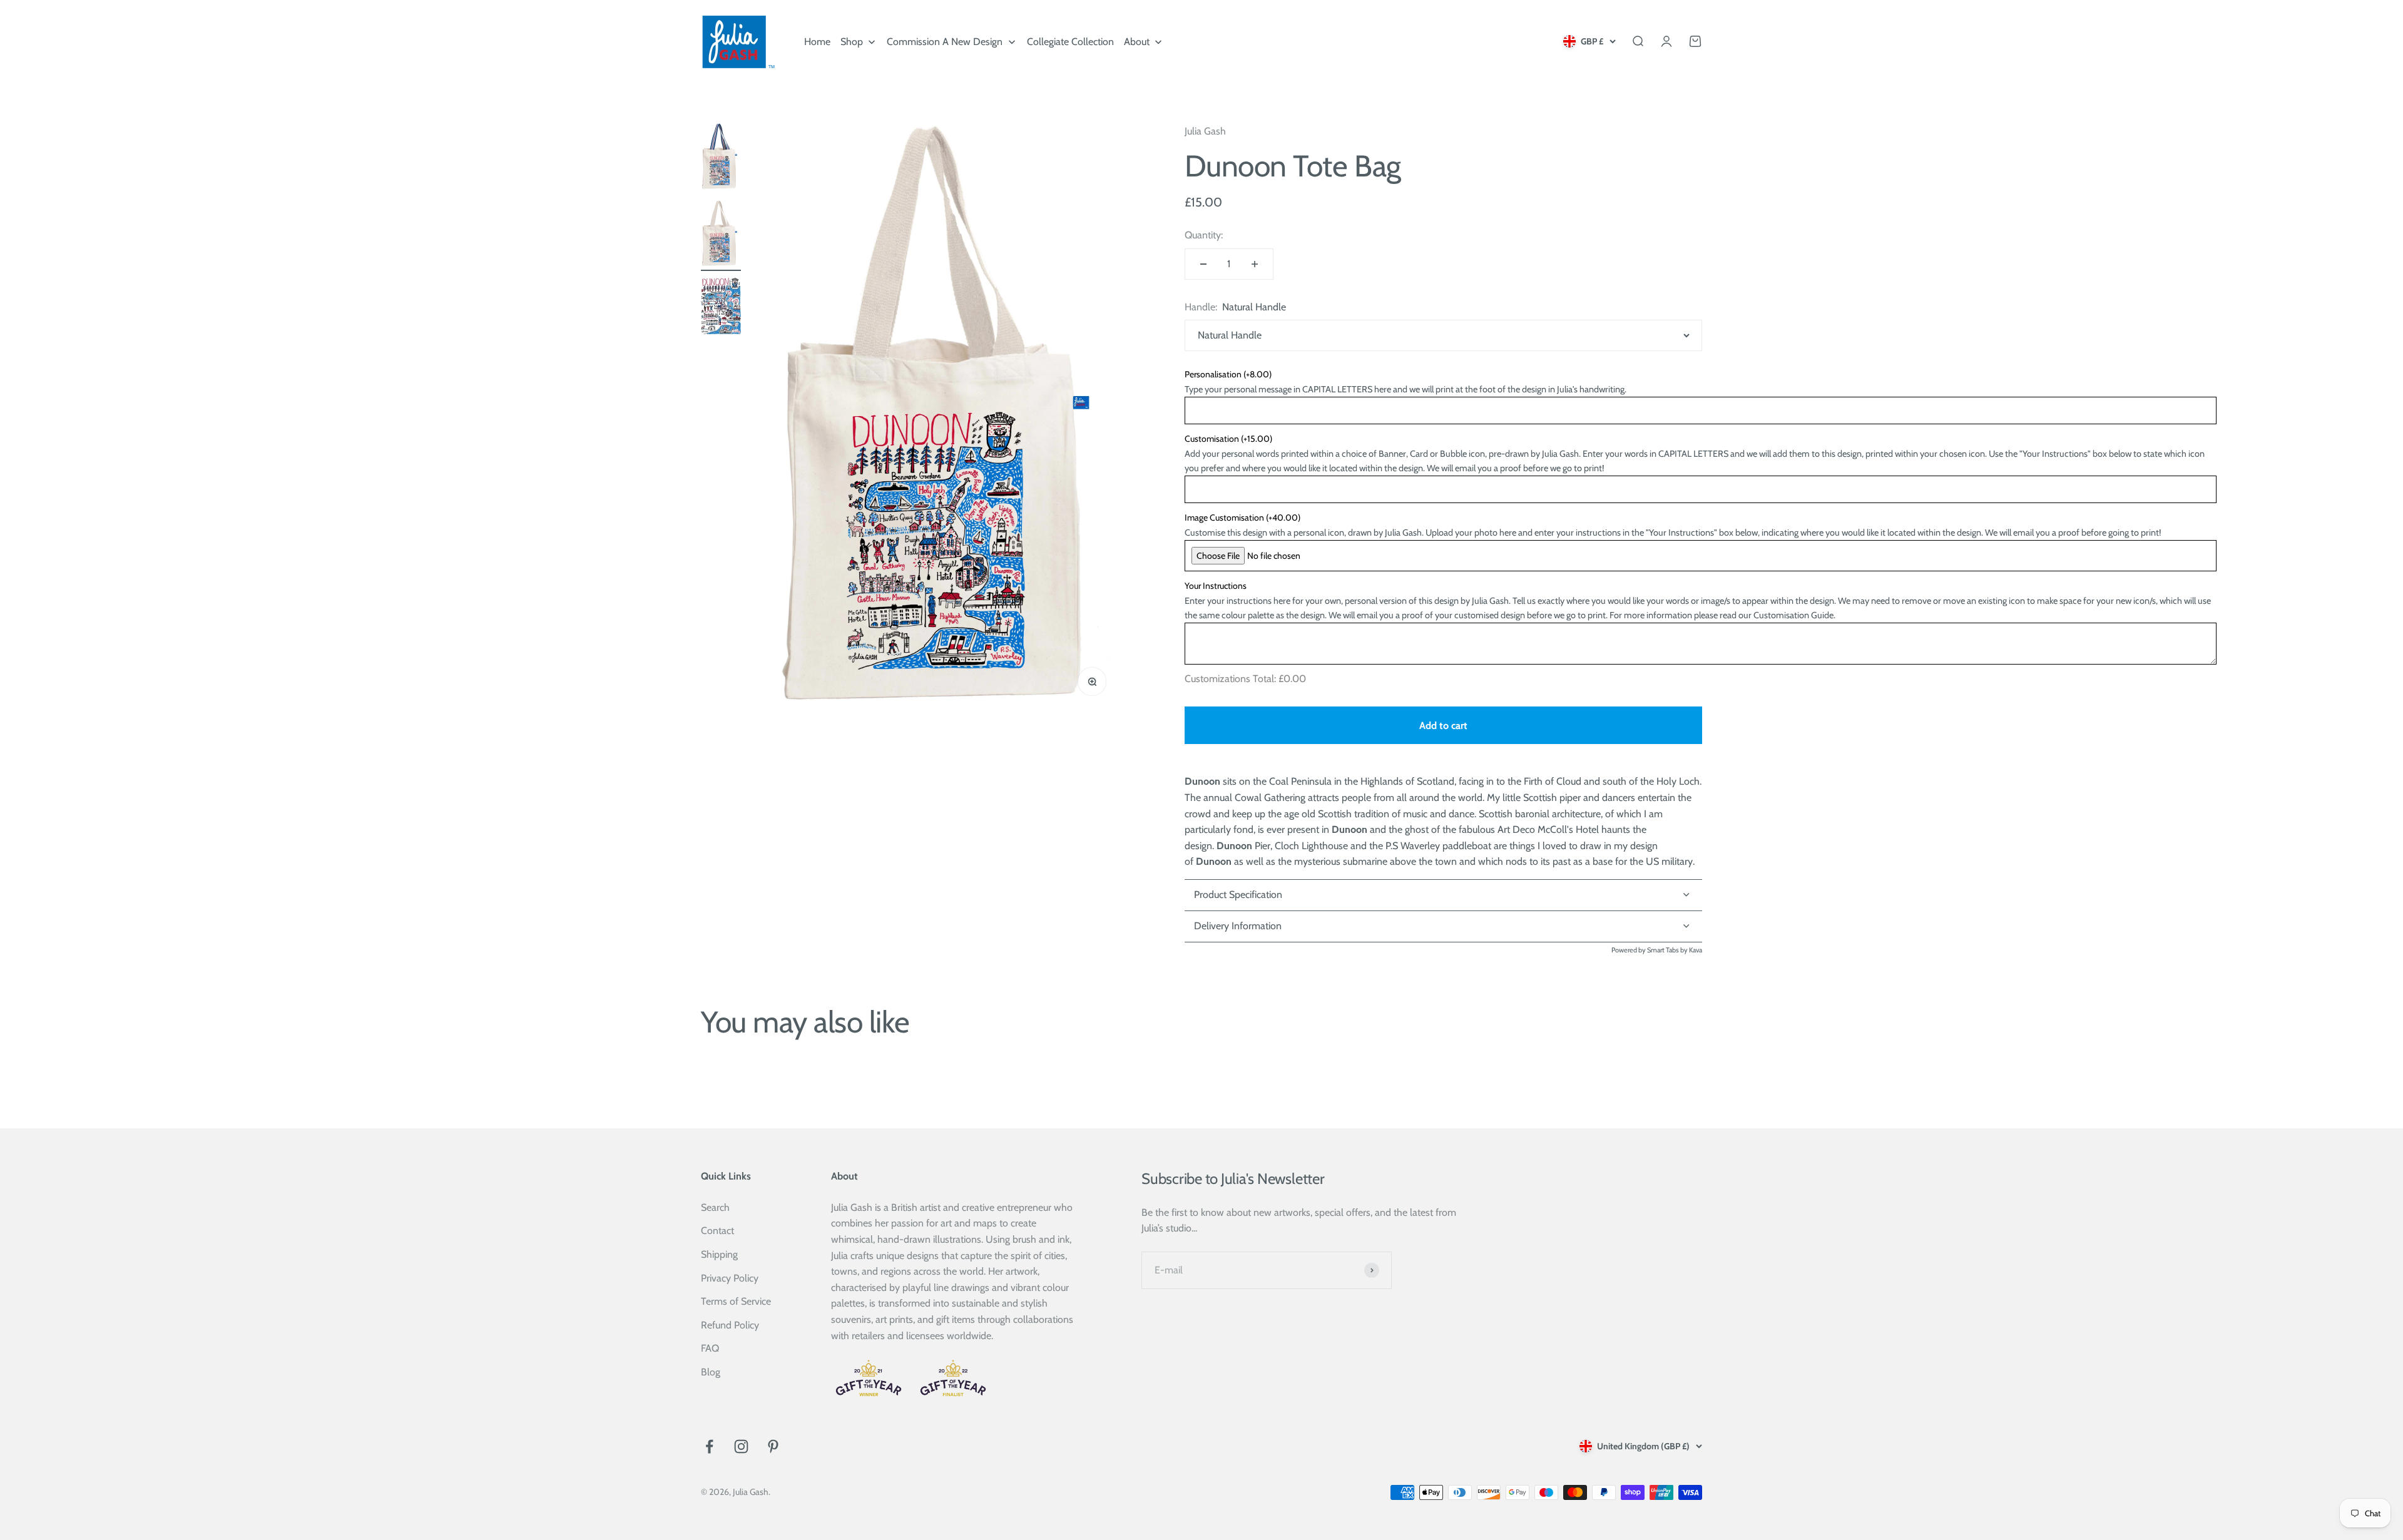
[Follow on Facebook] (709, 1446)
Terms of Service (736, 1301)
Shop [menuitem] (852, 42)
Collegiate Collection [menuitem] (1070, 42)
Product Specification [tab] (1238, 895)
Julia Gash (1205, 131)
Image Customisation (1242, 518)
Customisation (1228, 439)
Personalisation (1228, 374)
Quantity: (1204, 235)
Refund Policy (730, 1325)
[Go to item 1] (721, 159)
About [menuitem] (1137, 42)
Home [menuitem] (817, 42)
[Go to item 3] (721, 308)
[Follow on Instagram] (741, 1446)
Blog (711, 1372)
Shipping (719, 1254)
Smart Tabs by (1668, 950)
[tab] (1443, 927)
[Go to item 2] (721, 236)
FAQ (710, 1348)
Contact (717, 1231)
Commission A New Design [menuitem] (945, 42)
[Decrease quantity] (1203, 264)
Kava (1696, 950)
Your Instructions (1216, 586)
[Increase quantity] (1255, 264)
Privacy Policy (730, 1278)
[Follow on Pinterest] (773, 1446)
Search (715, 1207)
